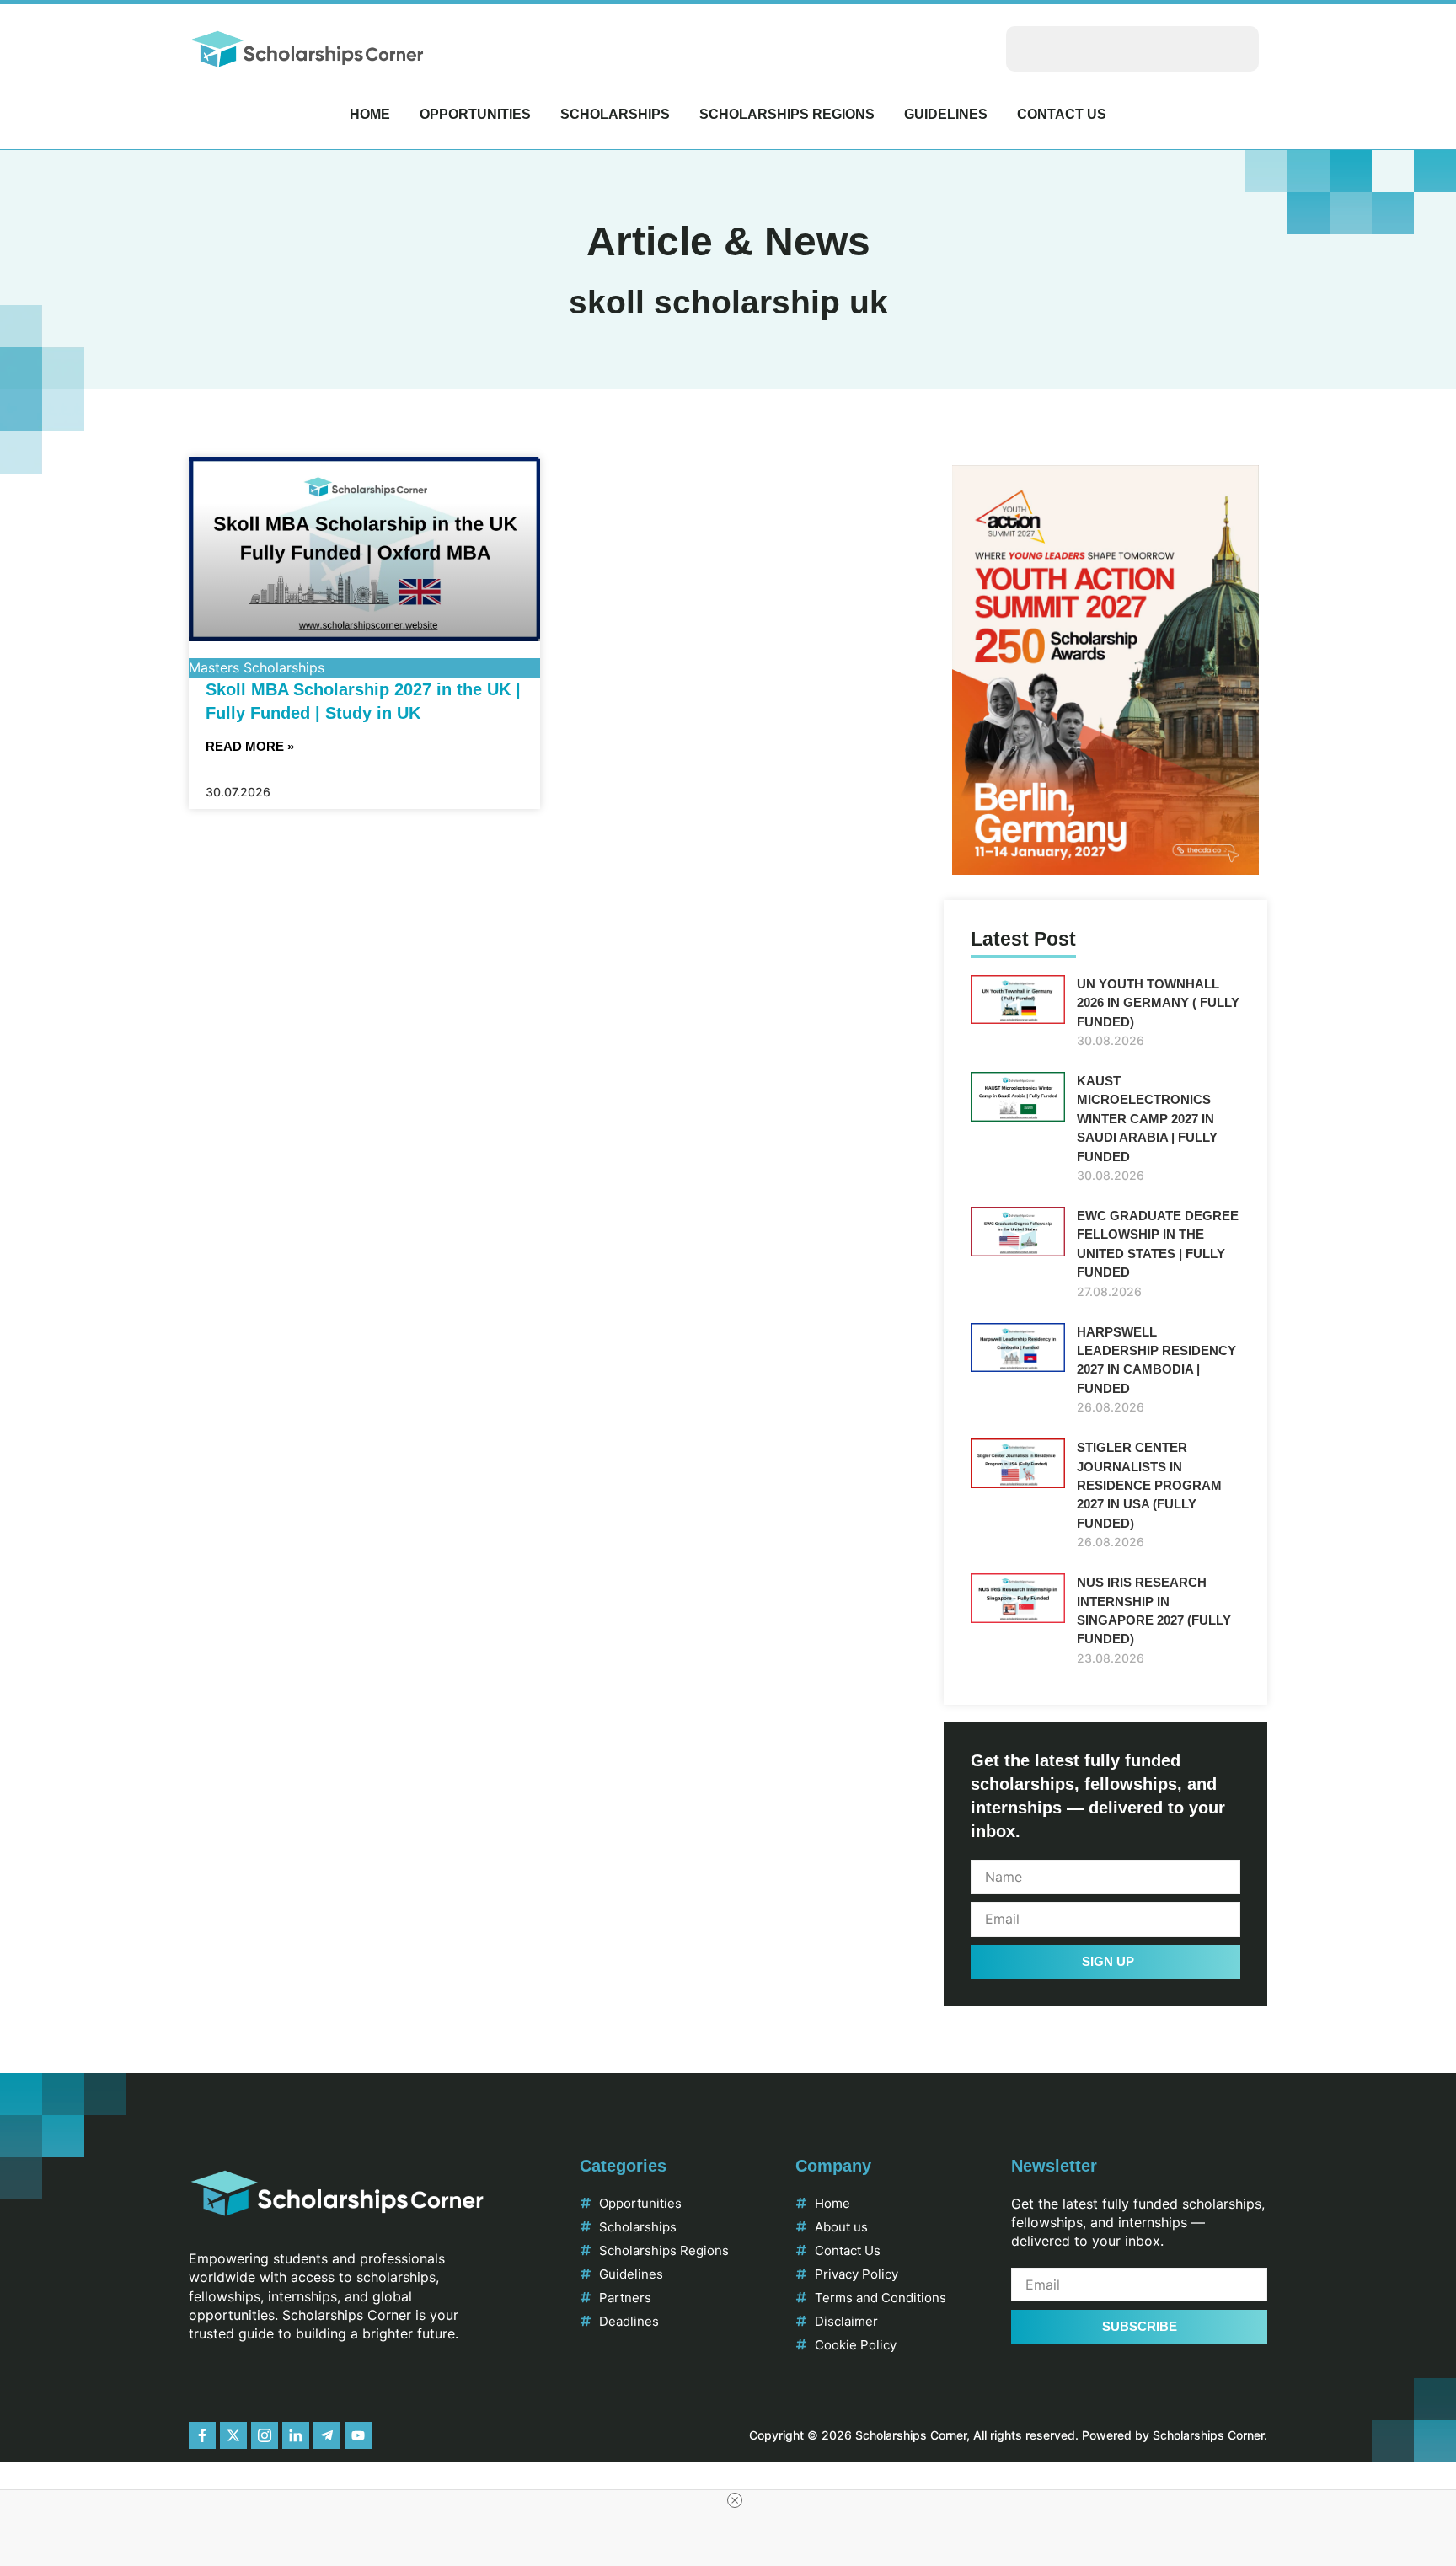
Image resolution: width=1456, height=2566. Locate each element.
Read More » (250, 746)
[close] (735, 2500)
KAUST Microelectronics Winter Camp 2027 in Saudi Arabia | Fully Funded (1147, 1119)
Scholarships (615, 114)
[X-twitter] (233, 2435)
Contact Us (1062, 114)
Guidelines (946, 114)
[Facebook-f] (202, 2435)
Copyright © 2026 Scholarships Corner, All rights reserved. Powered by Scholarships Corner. (1008, 2435)
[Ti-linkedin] (296, 2435)
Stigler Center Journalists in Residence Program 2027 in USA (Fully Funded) (1149, 1485)
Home (370, 114)
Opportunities (475, 114)
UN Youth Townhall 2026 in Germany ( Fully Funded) (1158, 1003)
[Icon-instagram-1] (265, 2435)
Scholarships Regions (787, 114)
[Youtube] (358, 2435)
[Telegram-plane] (327, 2435)
